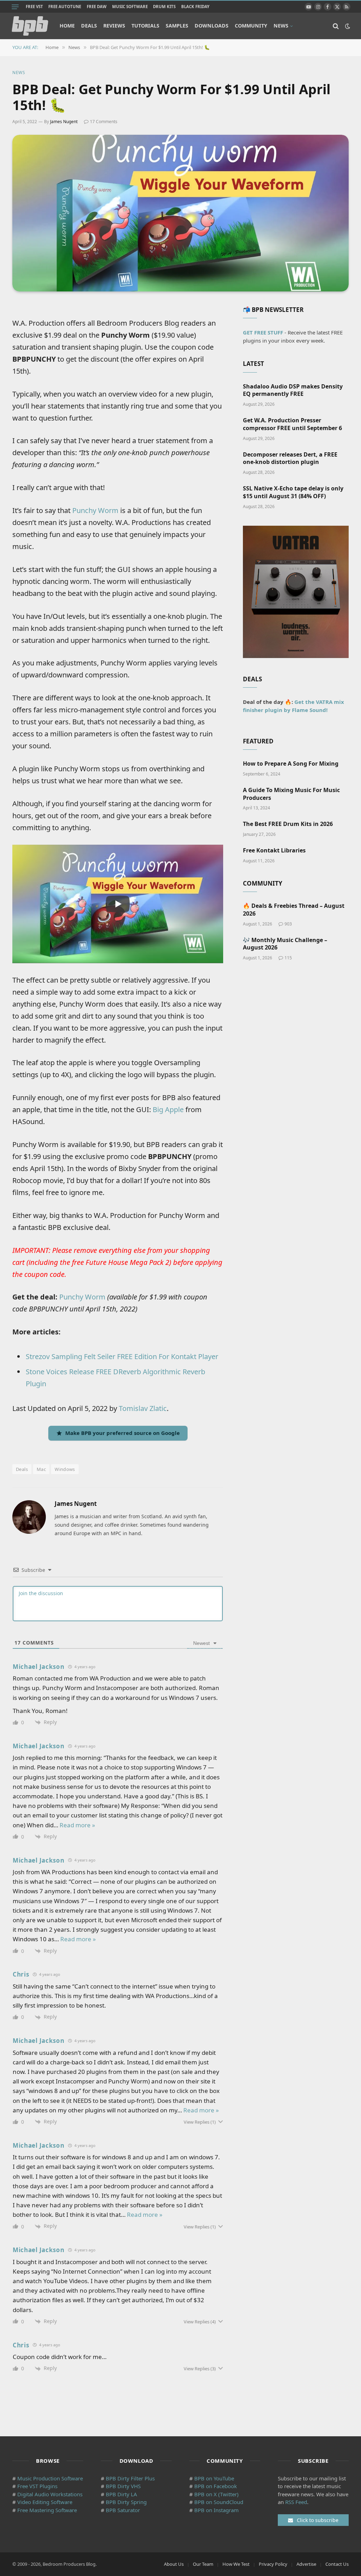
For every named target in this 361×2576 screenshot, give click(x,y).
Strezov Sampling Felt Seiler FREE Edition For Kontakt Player (122, 1356)
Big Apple (168, 1109)
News (281, 26)
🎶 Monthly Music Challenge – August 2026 (285, 944)
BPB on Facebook (216, 2486)
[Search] (336, 26)
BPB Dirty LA (121, 2494)
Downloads (212, 26)
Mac (41, 1469)
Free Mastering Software (47, 2510)
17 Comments (104, 122)
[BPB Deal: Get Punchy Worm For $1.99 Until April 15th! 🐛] (180, 213)
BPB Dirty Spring (126, 2502)
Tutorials (145, 26)
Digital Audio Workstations (50, 2494)
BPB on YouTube (214, 2478)
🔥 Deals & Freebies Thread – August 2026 (294, 910)
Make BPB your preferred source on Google (123, 1433)
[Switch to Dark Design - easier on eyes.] (347, 26)
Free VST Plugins (37, 2486)
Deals (89, 26)
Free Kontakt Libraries (274, 850)
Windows (65, 1469)
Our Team (203, 2564)
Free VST (34, 7)
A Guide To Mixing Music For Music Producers (291, 794)
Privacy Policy (273, 2564)
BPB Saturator (123, 2510)
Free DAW (97, 7)
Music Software (130, 7)
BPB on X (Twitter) (216, 2494)
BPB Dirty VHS (123, 2486)
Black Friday (195, 7)
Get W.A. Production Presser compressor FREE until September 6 (292, 424)
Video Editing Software (45, 2502)
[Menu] (15, 7)
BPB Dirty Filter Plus (130, 2478)
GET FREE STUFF (263, 332)
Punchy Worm (95, 510)
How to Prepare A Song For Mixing (291, 764)
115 (288, 958)
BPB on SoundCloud (219, 2502)
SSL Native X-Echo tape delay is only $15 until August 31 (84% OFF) (293, 492)
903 (288, 924)
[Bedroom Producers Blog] (30, 26)
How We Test (236, 2564)
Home (67, 26)
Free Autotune (65, 7)
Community (251, 26)
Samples (177, 26)
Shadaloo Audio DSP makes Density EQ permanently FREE (293, 390)
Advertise (306, 2564)
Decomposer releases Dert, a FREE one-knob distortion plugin (290, 459)
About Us (174, 2564)
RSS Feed (296, 2502)
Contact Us (337, 2564)
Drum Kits (164, 7)
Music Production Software (50, 2478)
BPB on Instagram (216, 2510)
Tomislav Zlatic (143, 1408)
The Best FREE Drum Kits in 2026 (288, 824)
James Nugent (64, 122)
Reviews (114, 26)
